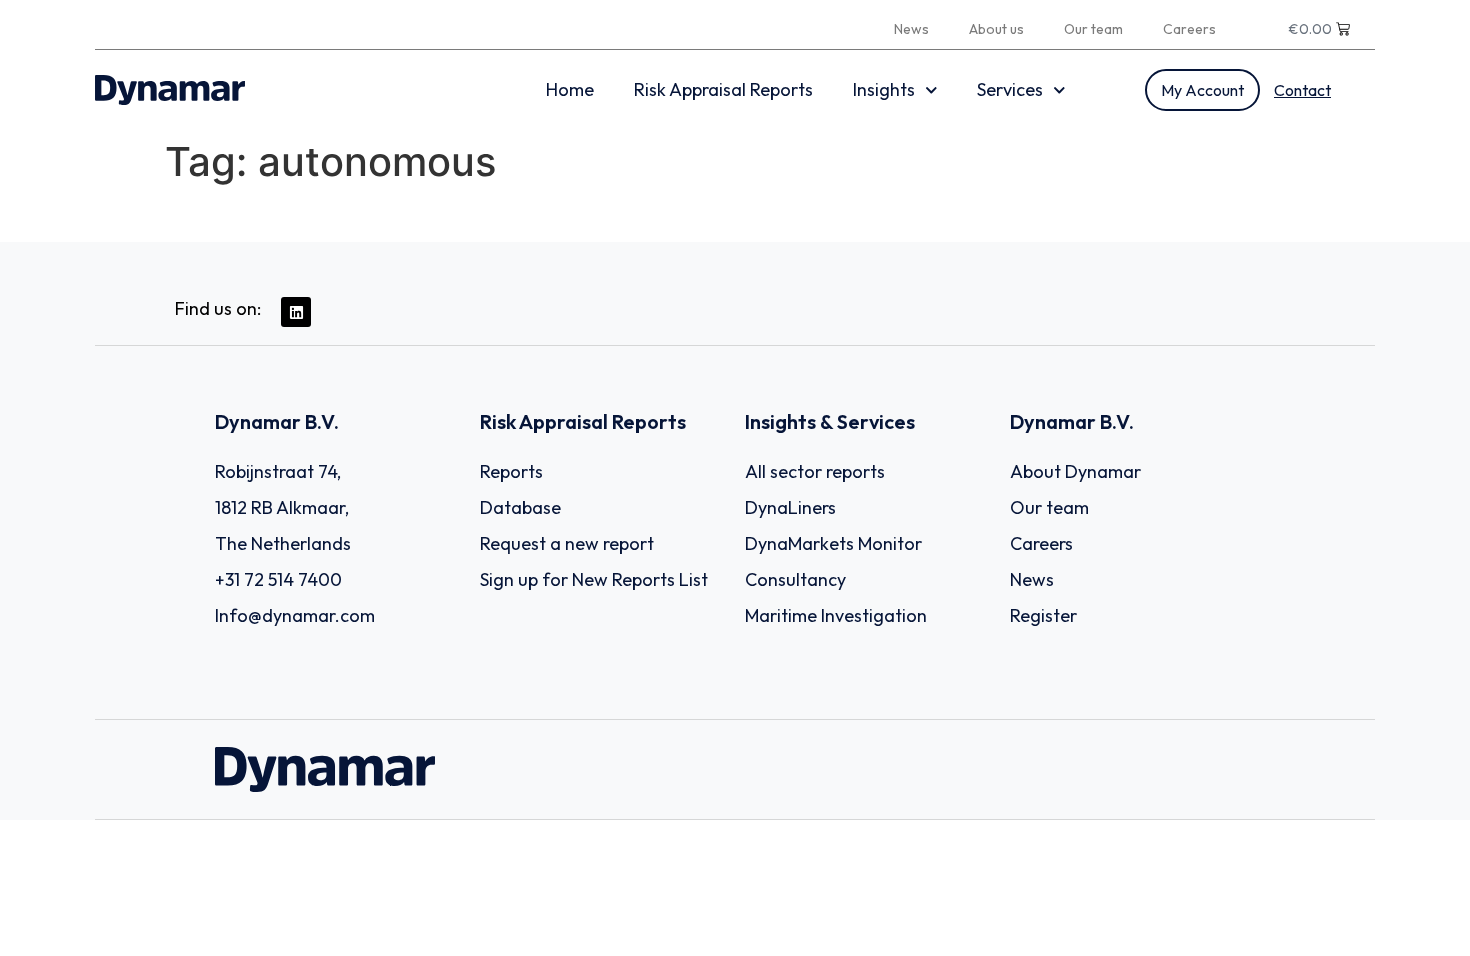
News (911, 29)
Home (570, 89)
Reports (511, 471)
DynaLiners (790, 507)
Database (520, 507)
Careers (1189, 29)
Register (1043, 615)
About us (996, 29)
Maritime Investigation (836, 615)
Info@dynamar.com (295, 615)
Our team (1093, 29)
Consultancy (795, 579)
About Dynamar (1075, 471)
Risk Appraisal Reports (723, 89)
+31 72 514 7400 (278, 579)
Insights (884, 89)
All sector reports (815, 471)
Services (1010, 89)
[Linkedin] (296, 312)
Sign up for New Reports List (594, 579)
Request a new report (567, 543)
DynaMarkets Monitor (833, 543)
